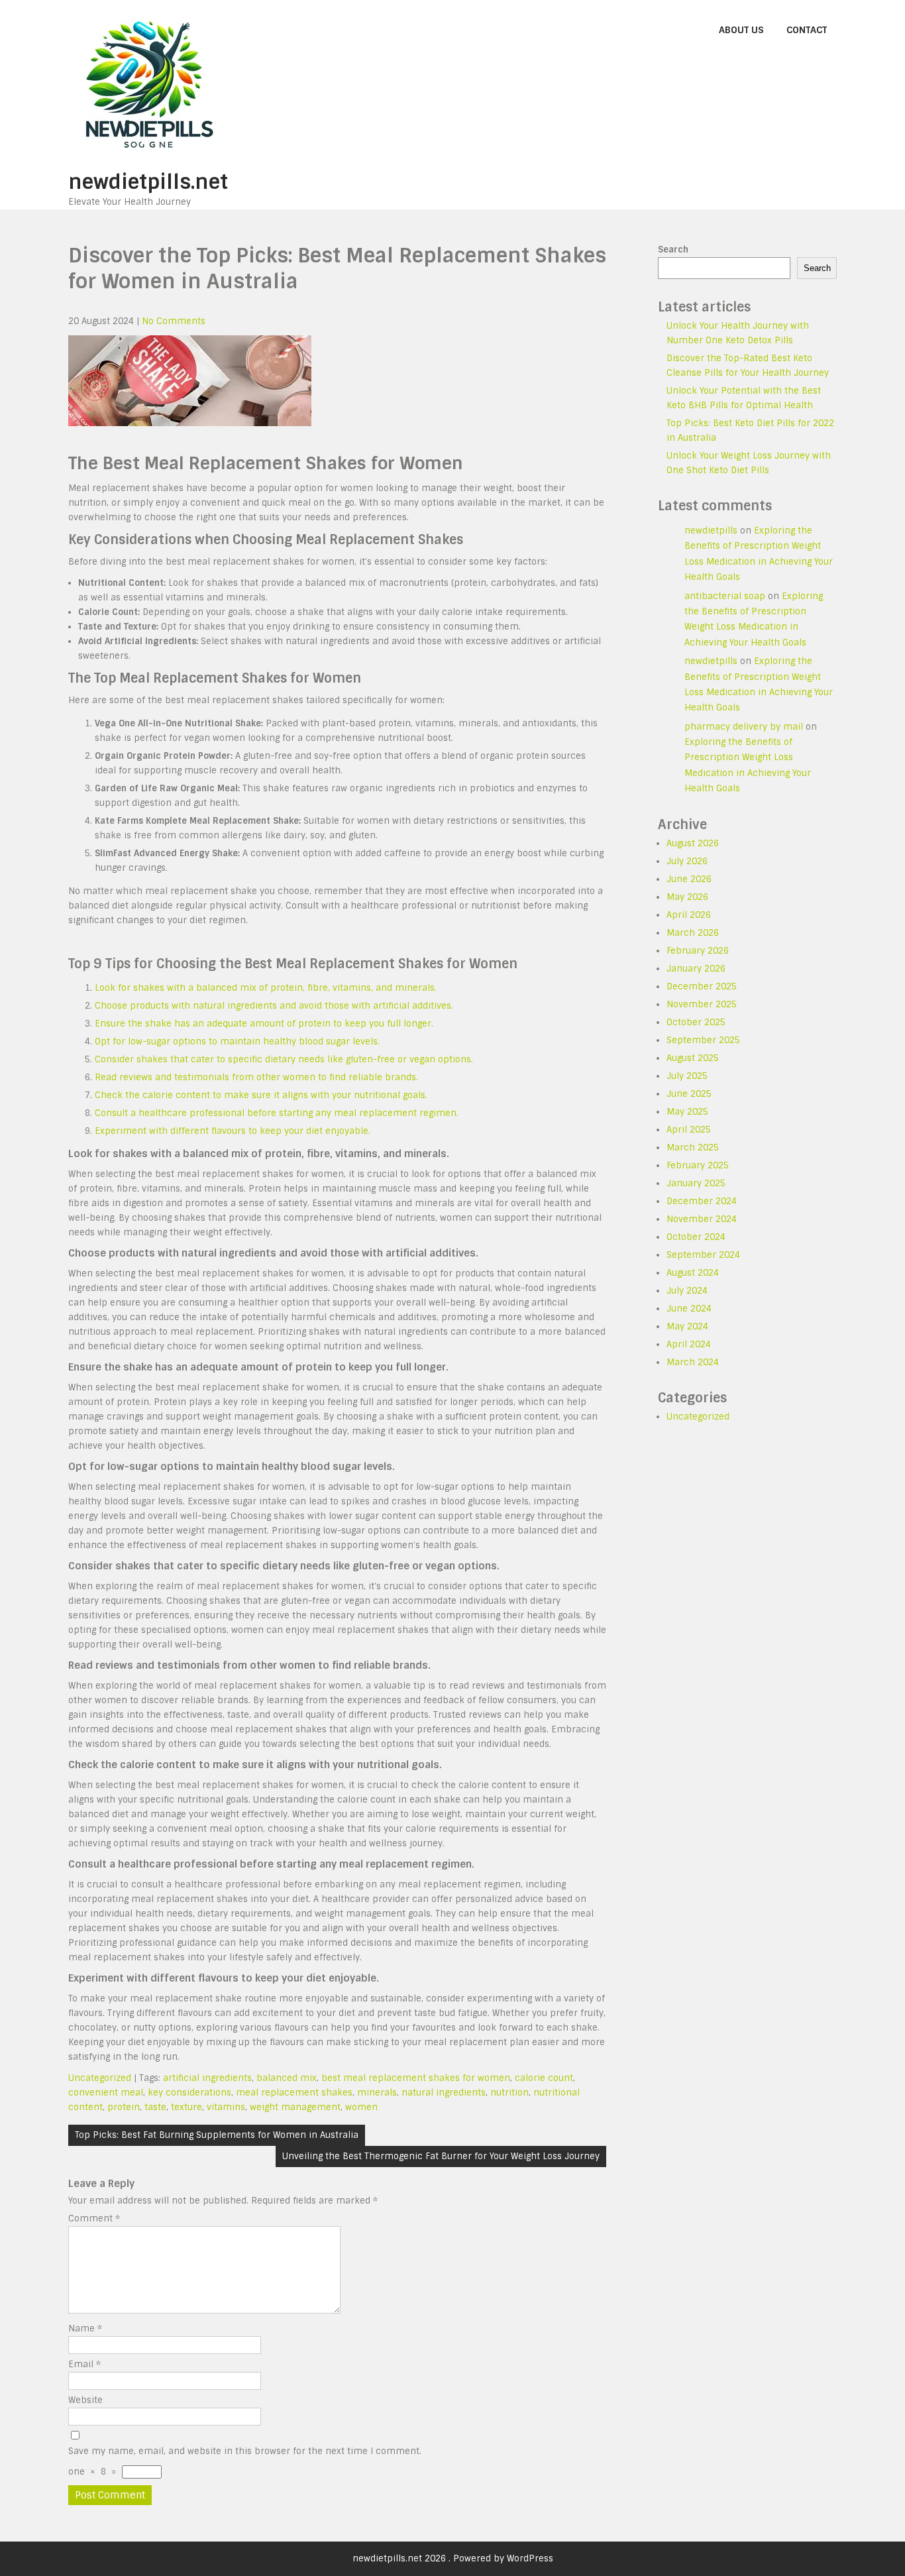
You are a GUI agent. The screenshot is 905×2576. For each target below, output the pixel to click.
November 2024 (702, 1219)
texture (186, 2107)
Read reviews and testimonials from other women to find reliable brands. (256, 1077)
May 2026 (687, 897)
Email (84, 2364)
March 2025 (693, 1148)
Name (85, 2328)
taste (155, 2107)
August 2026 (693, 843)
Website (85, 2400)
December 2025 (702, 986)
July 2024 (687, 1291)
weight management (295, 2107)
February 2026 (698, 951)
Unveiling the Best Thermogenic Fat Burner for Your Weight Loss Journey (441, 2156)
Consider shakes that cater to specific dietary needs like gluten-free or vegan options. (284, 1059)
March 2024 (693, 1362)
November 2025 (702, 1004)
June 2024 (689, 1309)
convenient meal (106, 2093)
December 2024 (702, 1201)
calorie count (544, 2078)
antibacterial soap (725, 596)
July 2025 (687, 1076)
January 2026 (696, 969)
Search (673, 250)
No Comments (174, 321)
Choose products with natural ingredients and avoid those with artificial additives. (274, 1006)
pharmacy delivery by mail (744, 727)
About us (741, 30)
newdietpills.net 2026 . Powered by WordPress (453, 2558)
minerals (377, 2093)
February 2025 (698, 1165)
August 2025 (693, 1058)
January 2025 (696, 1183)
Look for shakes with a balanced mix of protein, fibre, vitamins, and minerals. (266, 988)
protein (124, 2107)
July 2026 (687, 861)
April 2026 (689, 915)
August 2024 (693, 1273)
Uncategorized (100, 2078)
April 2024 (689, 1344)
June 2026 (689, 879)
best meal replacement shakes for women (416, 2078)
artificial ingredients (207, 2078)
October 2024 (696, 1237)
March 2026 (693, 933)
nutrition (509, 2093)
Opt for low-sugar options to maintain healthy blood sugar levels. (237, 1041)
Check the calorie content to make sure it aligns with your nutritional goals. (261, 1095)
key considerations (189, 2093)
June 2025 (689, 1094)
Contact (807, 30)
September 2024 (703, 1255)
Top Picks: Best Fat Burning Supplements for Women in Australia (217, 2135)
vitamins (226, 2107)
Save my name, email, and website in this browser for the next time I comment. (245, 2451)
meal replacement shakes (294, 2093)
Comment (94, 2218)
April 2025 (689, 1130)
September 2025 (703, 1040)
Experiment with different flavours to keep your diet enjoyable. (233, 1131)
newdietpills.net (148, 182)
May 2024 (687, 1326)
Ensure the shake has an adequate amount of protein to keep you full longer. (264, 1024)
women (361, 2107)
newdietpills (711, 531)
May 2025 (687, 1112)
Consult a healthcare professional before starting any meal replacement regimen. (277, 1113)
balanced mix (287, 2078)
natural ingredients (444, 2093)
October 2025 (696, 1022)
